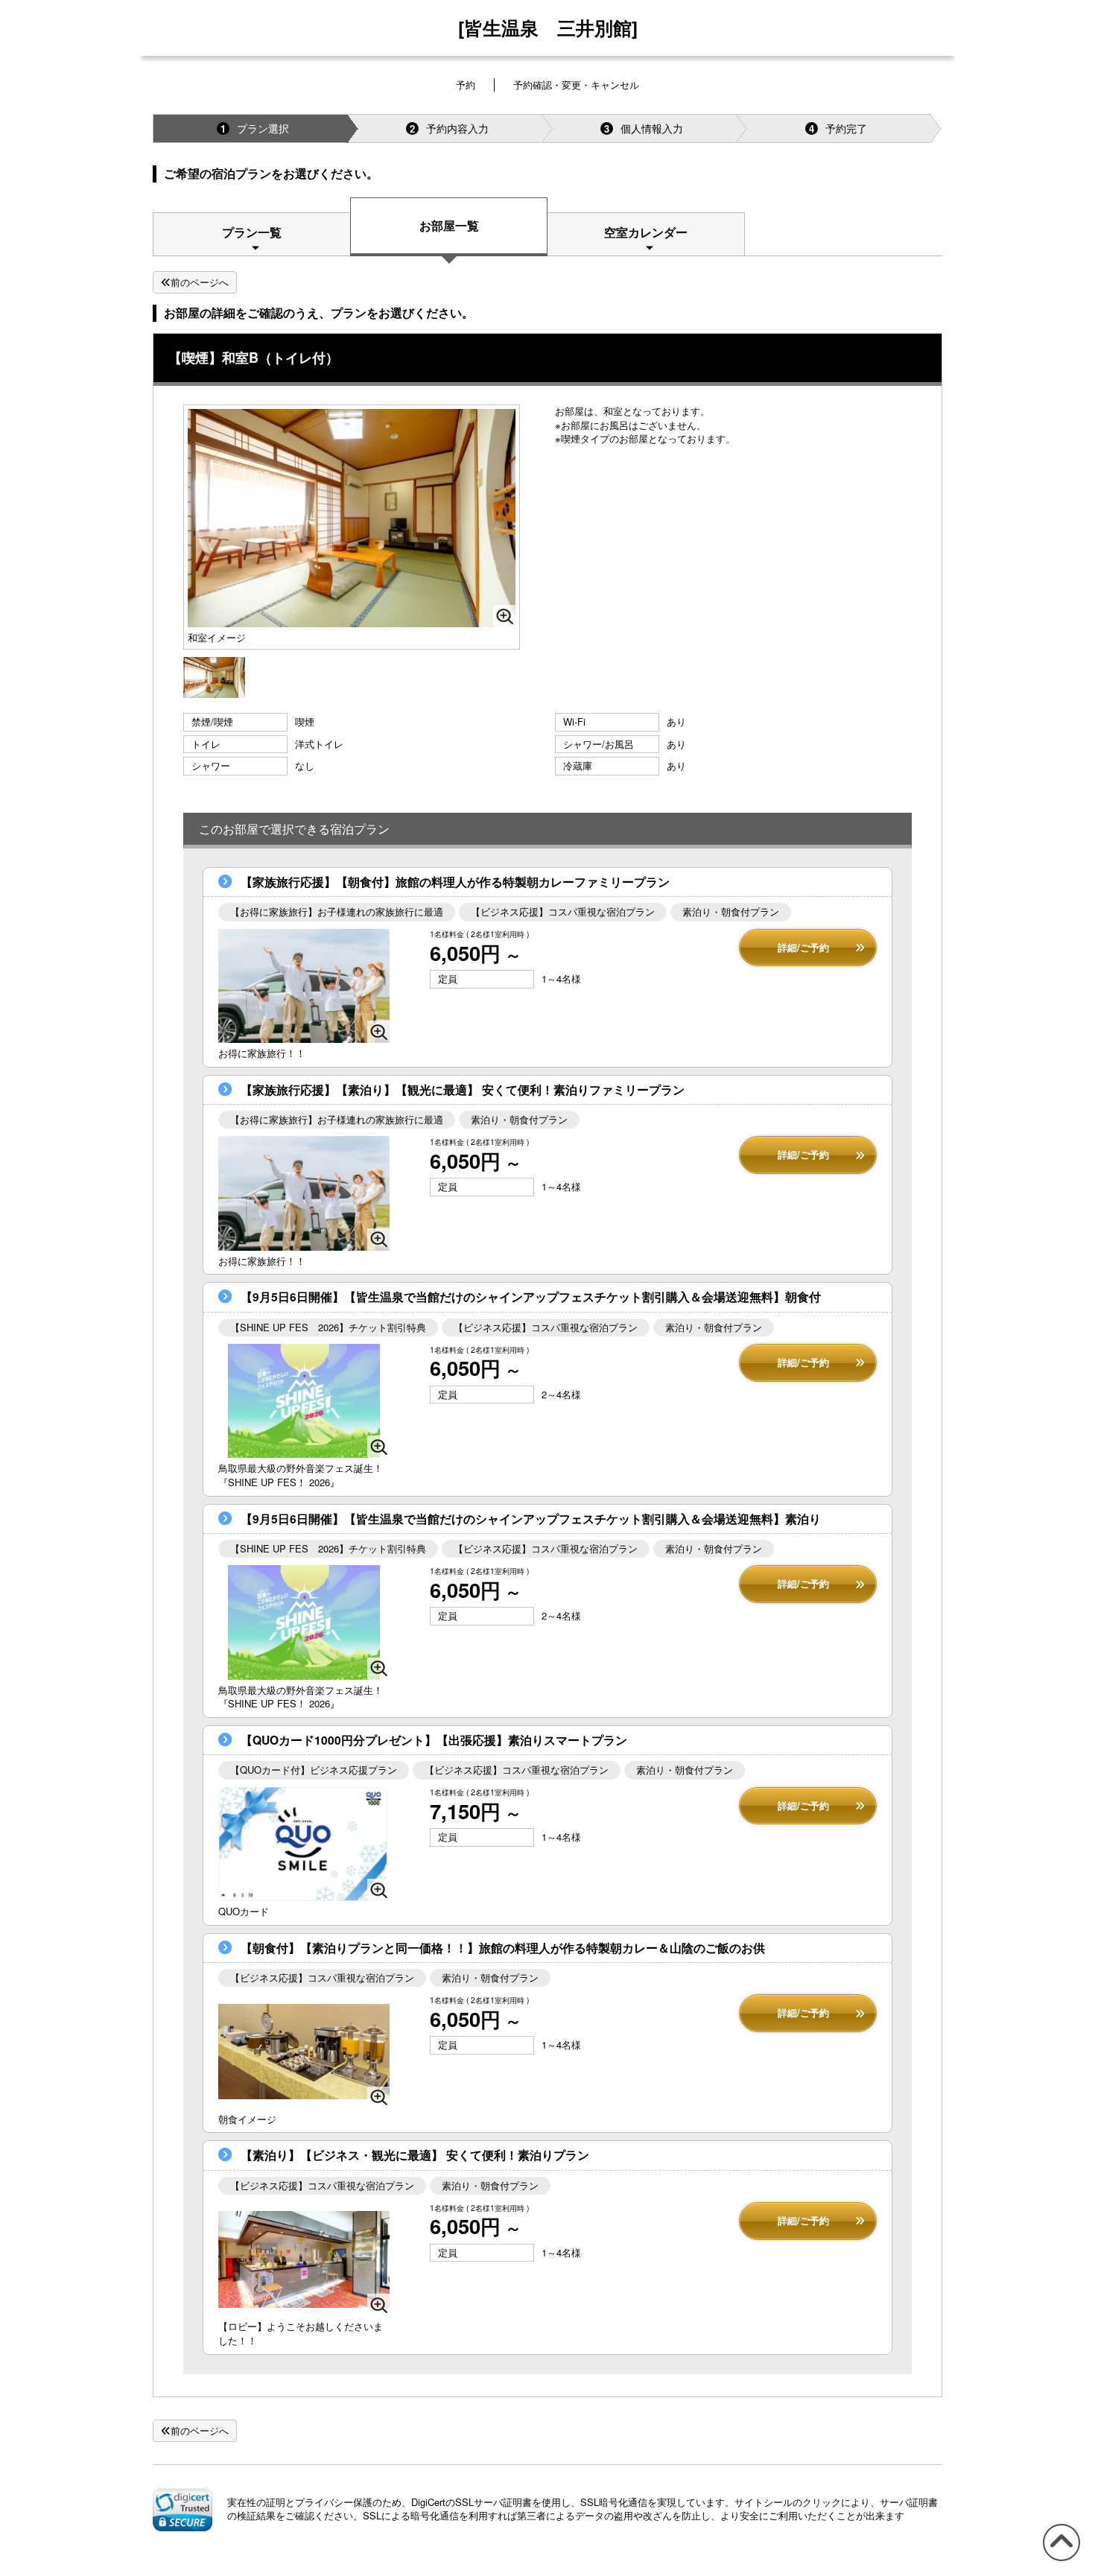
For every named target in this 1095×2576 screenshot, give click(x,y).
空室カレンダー (646, 232)
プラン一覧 (252, 232)
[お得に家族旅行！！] (304, 986)
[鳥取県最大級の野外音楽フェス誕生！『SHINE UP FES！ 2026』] (304, 1401)
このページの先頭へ (1059, 2560)
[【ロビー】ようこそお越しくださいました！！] (304, 2259)
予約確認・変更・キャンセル (576, 85)
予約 (466, 85)
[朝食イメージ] (304, 2051)
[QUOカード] (304, 1844)
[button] (182, 2509)
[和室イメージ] (214, 676)
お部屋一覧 (449, 225)
